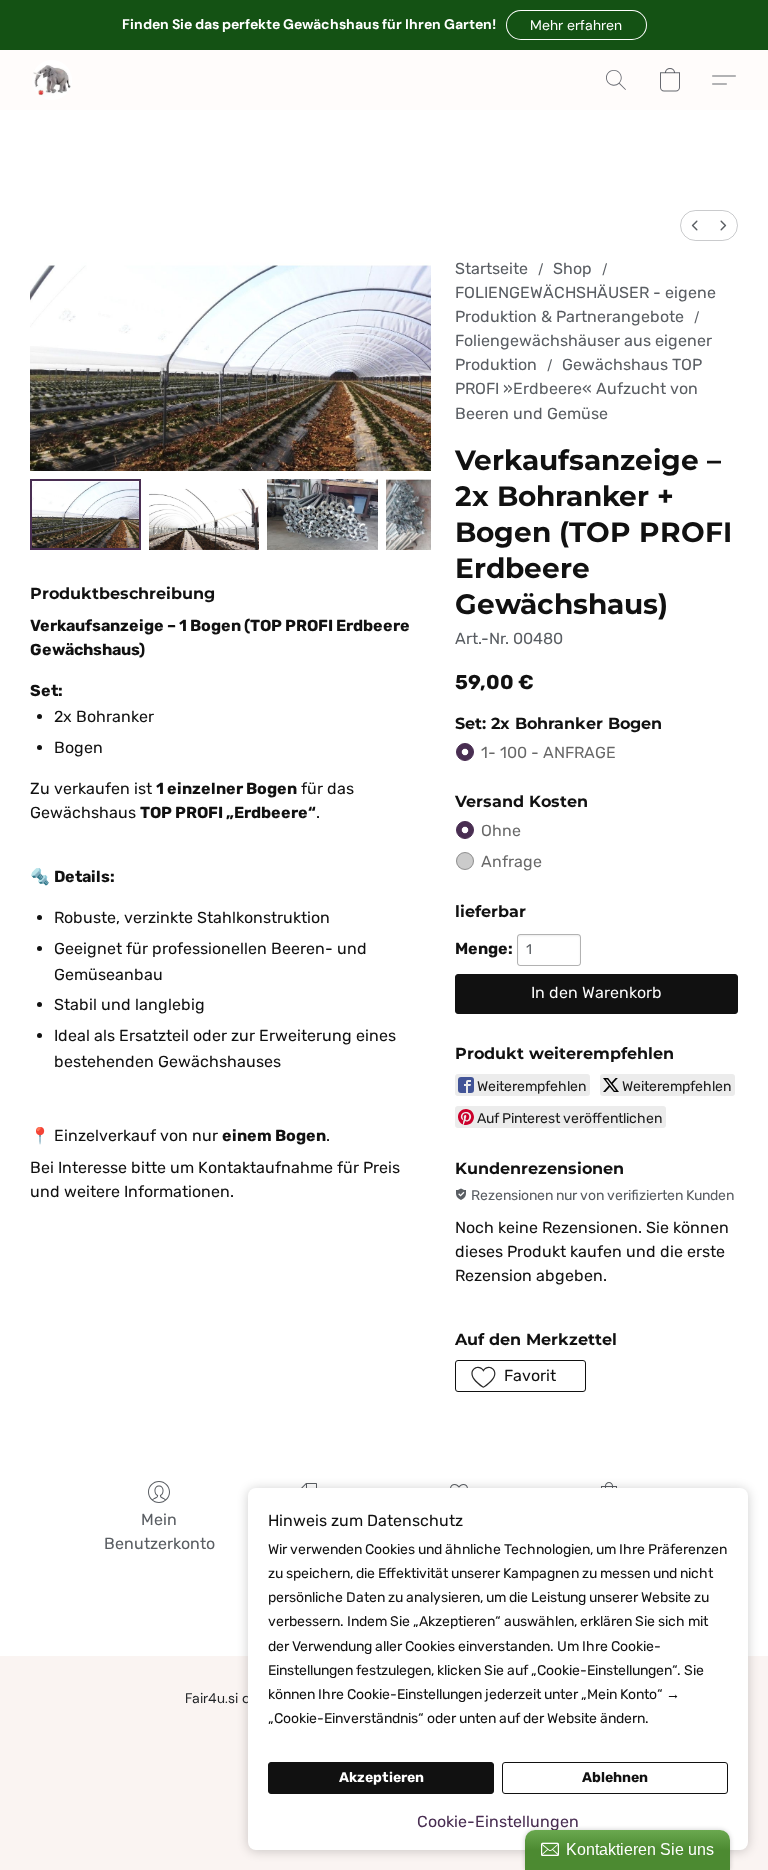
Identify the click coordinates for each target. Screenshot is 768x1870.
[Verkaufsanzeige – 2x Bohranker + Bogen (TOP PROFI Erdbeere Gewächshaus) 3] (408, 514)
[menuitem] (695, 225)
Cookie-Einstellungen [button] (498, 1821)
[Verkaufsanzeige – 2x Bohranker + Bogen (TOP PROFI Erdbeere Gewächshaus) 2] (322, 514)
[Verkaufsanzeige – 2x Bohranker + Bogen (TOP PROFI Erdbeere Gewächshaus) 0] (85, 514)
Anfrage (511, 861)
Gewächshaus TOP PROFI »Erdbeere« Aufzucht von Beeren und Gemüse (578, 388)
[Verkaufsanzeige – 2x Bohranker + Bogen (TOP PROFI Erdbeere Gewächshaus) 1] (204, 514)
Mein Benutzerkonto (159, 1531)
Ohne (501, 830)
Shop (572, 268)
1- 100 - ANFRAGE (548, 752)
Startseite (491, 268)
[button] (576, 25)
